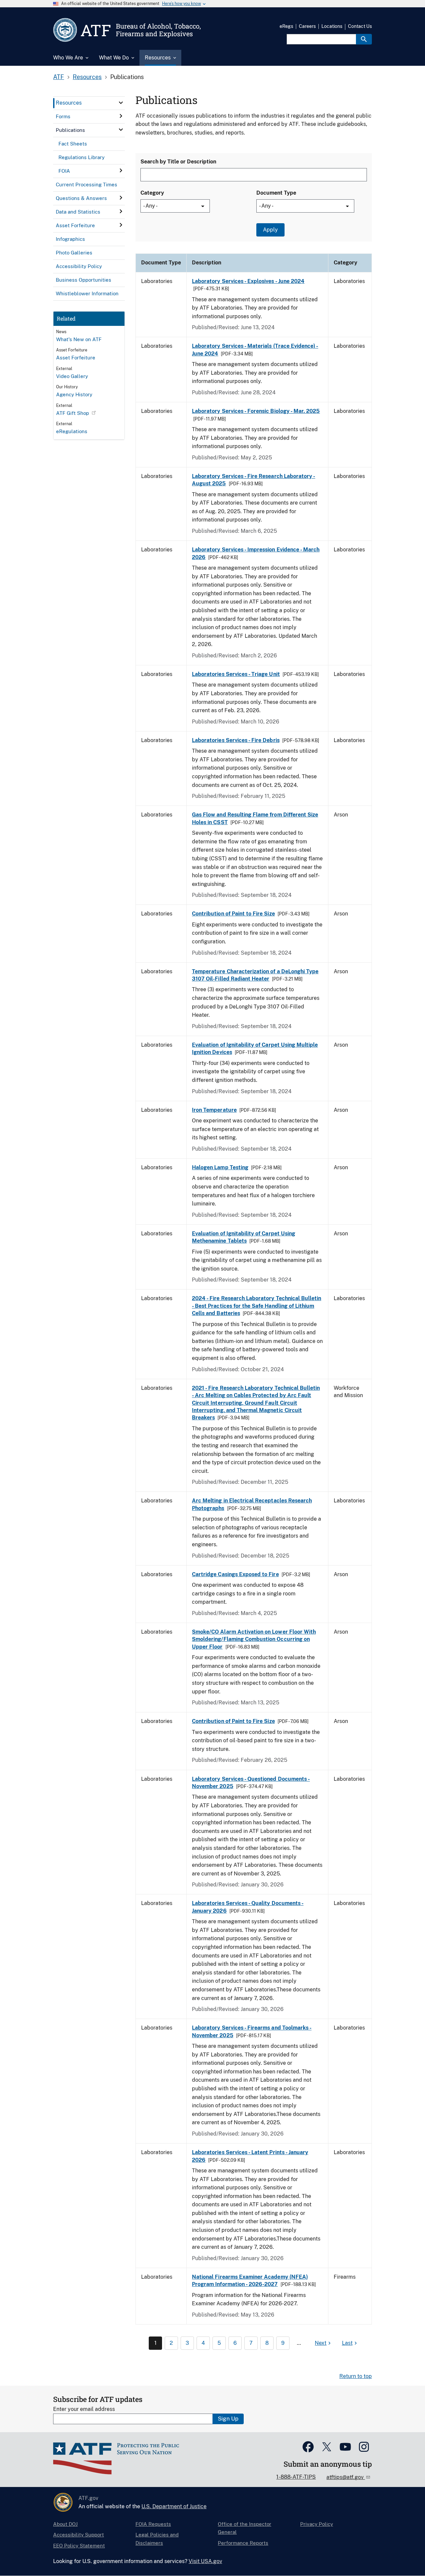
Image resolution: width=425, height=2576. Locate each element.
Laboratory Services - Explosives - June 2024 (248, 281)
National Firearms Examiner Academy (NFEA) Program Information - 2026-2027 (250, 2281)
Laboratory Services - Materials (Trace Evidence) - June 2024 (255, 350)
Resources (87, 77)
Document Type (276, 193)
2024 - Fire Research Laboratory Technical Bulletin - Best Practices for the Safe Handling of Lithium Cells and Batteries (256, 1306)
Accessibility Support (79, 2535)
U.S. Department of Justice (174, 2506)
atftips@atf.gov (346, 2477)
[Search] (364, 39)
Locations (332, 26)
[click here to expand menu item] (121, 103)
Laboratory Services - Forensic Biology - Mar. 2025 (256, 411)
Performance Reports (243, 2543)
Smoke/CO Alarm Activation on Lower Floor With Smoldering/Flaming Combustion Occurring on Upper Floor (254, 1639)
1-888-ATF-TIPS (296, 2477)
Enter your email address (84, 2409)
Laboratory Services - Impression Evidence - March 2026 (256, 553)
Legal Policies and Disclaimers (157, 2539)
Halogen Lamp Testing (220, 1167)
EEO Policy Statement (79, 2546)
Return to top (356, 2376)
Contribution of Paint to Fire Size (233, 914)
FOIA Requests (153, 2524)
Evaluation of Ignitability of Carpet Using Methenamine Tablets (244, 1237)
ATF (59, 77)
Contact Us (360, 26)
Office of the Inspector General (245, 2528)
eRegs (286, 26)
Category (152, 193)
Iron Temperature (214, 1110)
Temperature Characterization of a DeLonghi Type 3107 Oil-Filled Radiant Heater (255, 975)
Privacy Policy (317, 2524)
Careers (307, 26)
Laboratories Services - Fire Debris (236, 740)
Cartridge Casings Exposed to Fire (235, 1574)
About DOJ (65, 2524)
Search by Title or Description (178, 162)
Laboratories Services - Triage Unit (236, 674)
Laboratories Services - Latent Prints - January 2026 (250, 2156)
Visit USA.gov (205, 2561)
